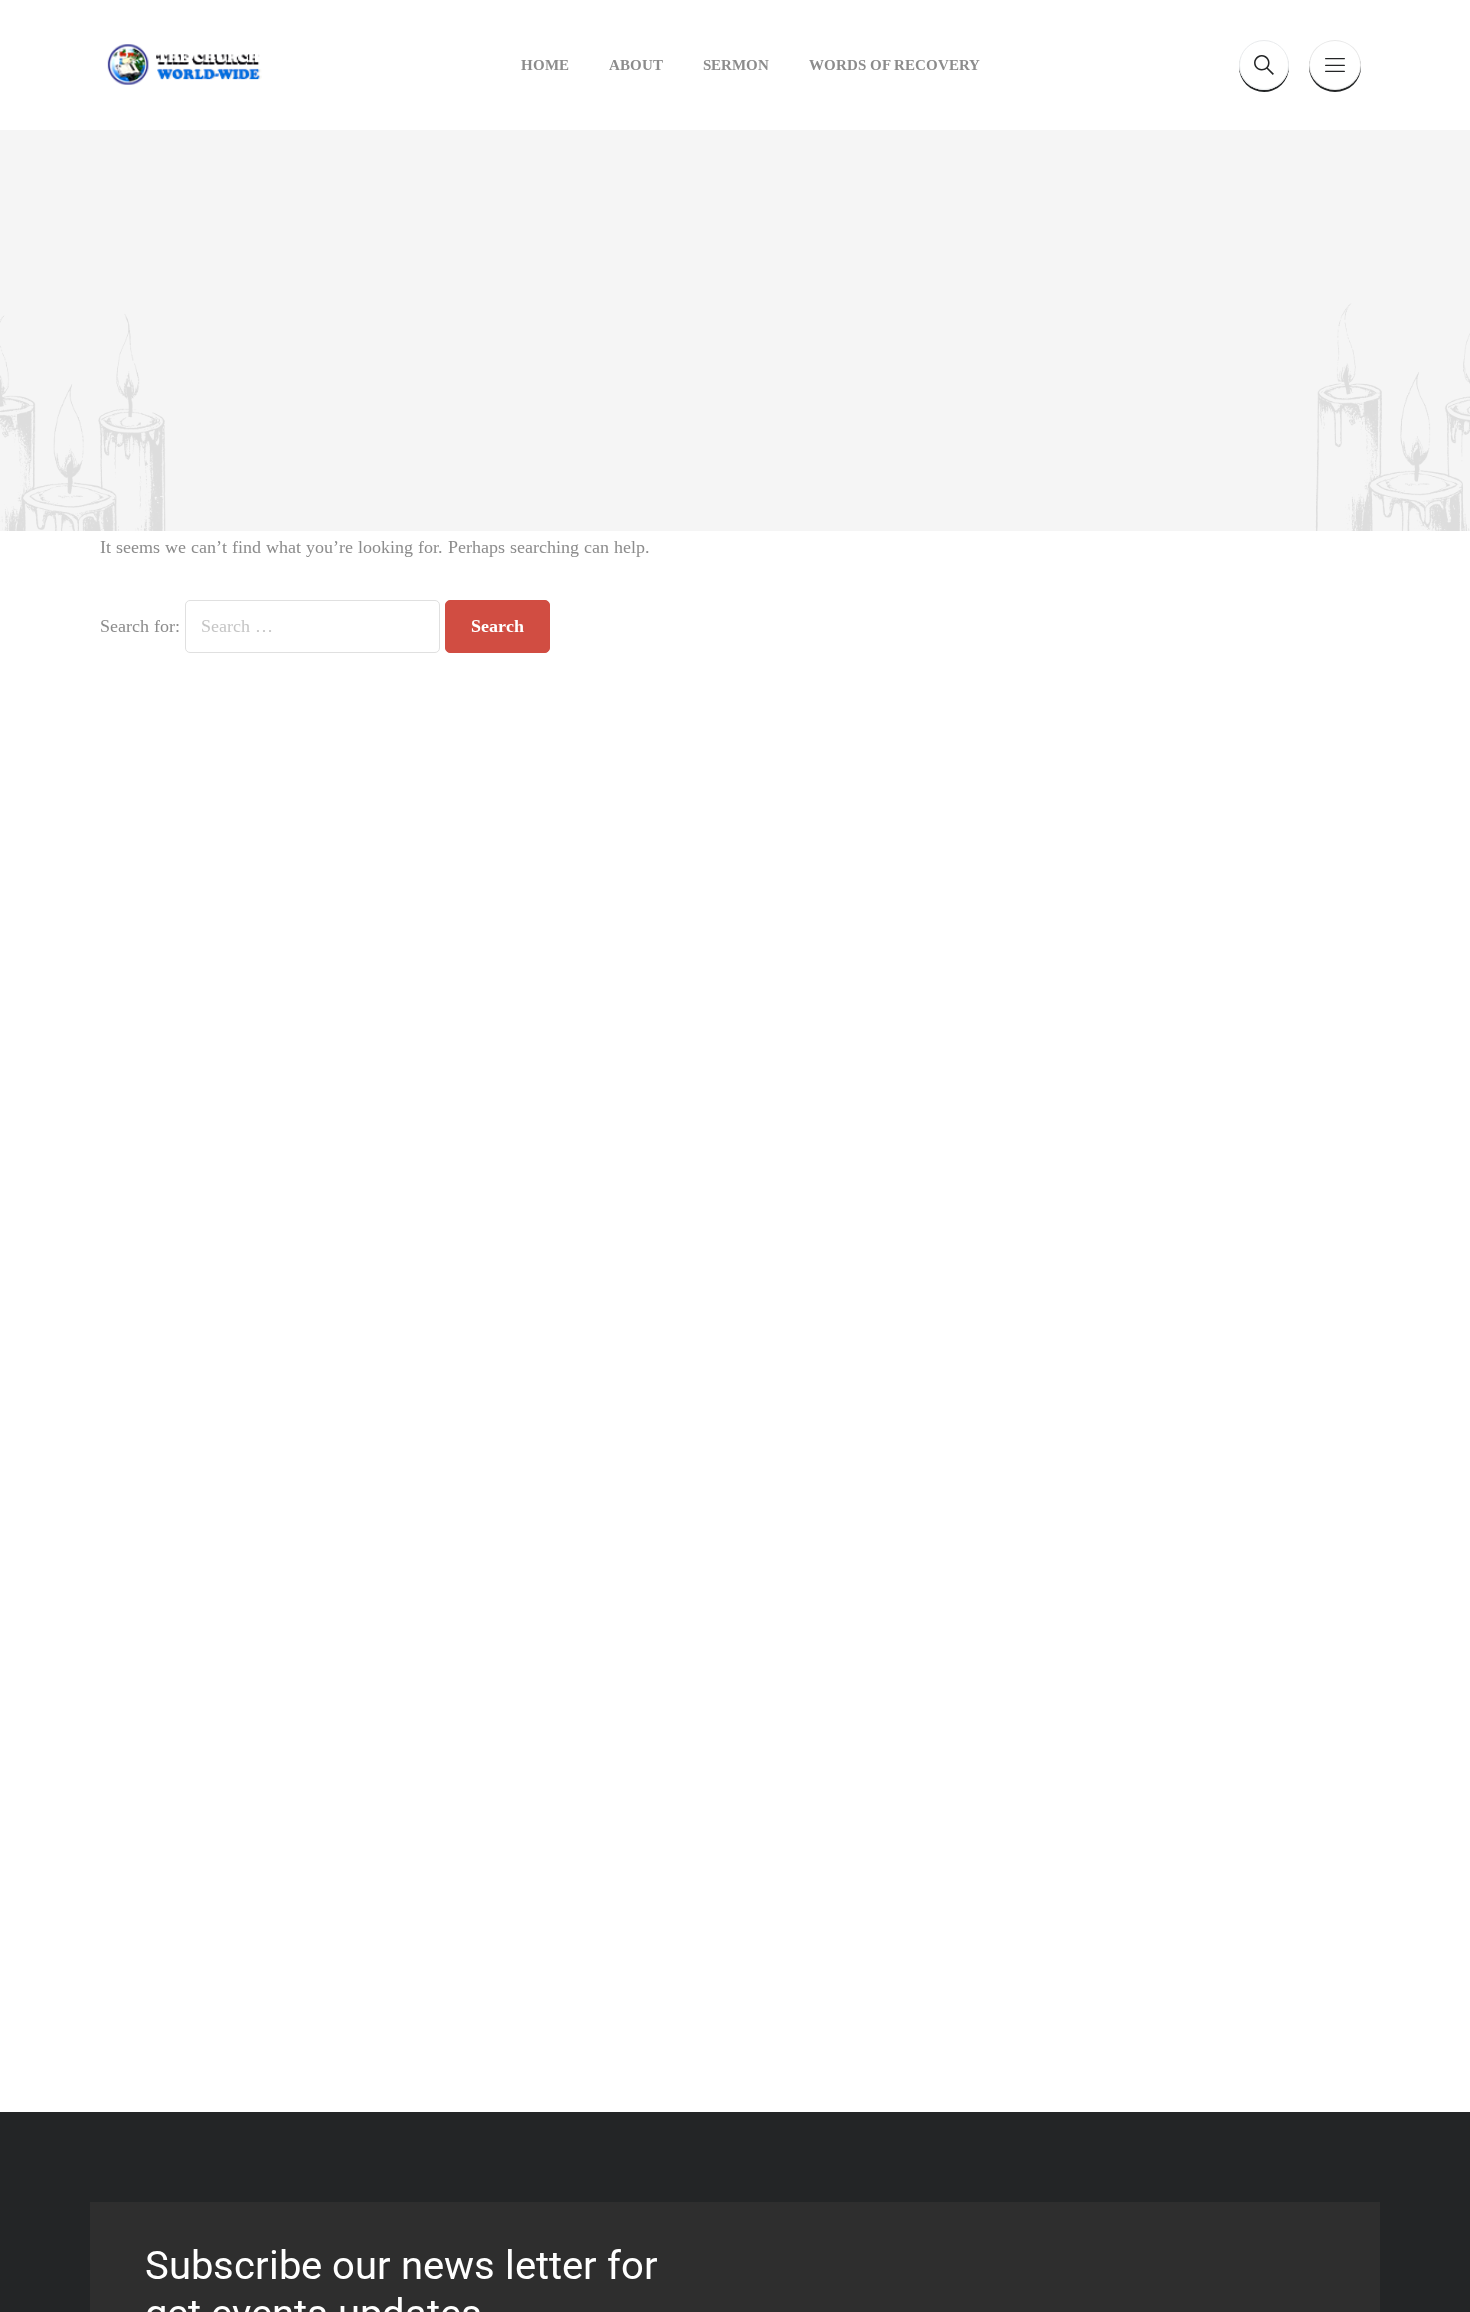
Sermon (736, 65)
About (636, 65)
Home (545, 65)
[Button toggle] (1335, 65)
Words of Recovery (894, 65)
